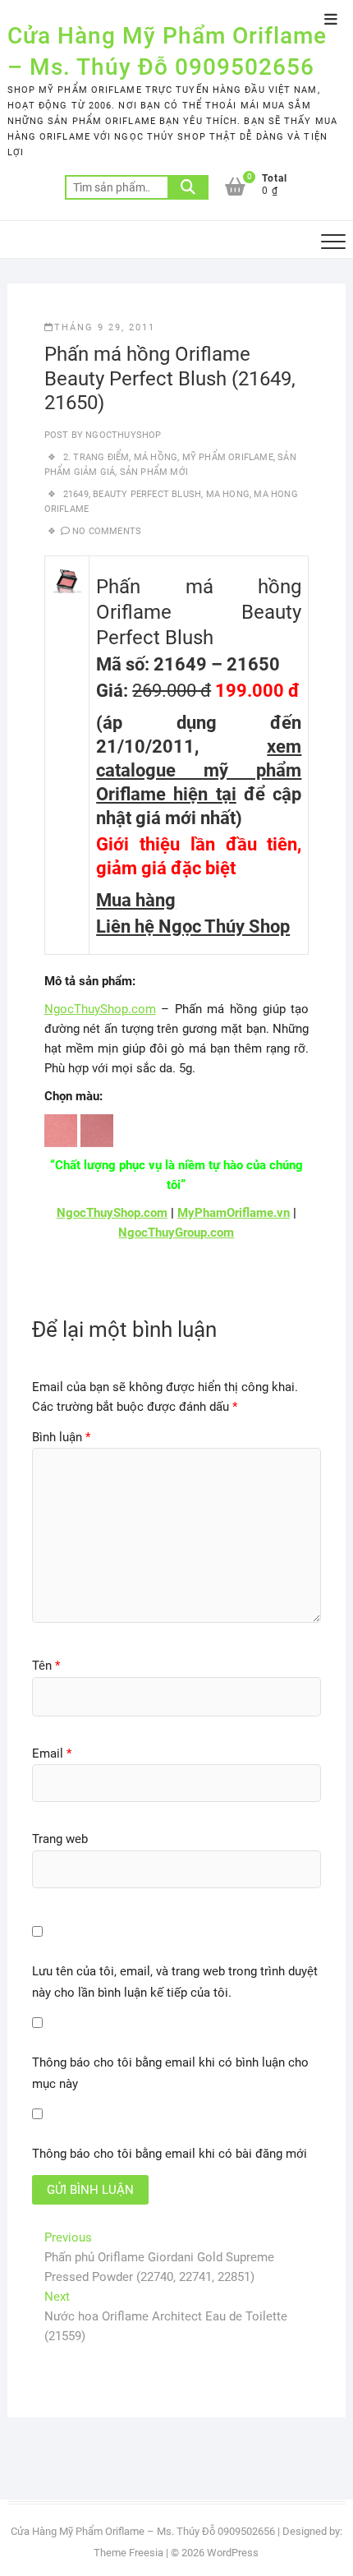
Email (52, 1753)
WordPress (233, 2553)
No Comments (107, 531)
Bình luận (61, 1437)
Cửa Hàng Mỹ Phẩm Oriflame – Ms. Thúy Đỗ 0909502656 (167, 51)
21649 (76, 494)
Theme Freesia (128, 2553)
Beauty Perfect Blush (147, 494)
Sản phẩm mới (154, 472)
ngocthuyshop (122, 435)
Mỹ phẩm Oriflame (228, 457)
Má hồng (156, 457)
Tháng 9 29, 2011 (105, 327)
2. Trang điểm (96, 457)
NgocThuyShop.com (100, 1009)
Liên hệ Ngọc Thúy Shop (193, 926)
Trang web (60, 1839)
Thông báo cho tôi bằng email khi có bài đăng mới (170, 2154)
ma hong (228, 494)
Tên (46, 1666)
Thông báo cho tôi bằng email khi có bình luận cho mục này (170, 2073)
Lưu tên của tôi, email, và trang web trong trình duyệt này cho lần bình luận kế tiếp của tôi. (175, 1982)
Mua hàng (136, 900)
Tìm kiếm (188, 187)
